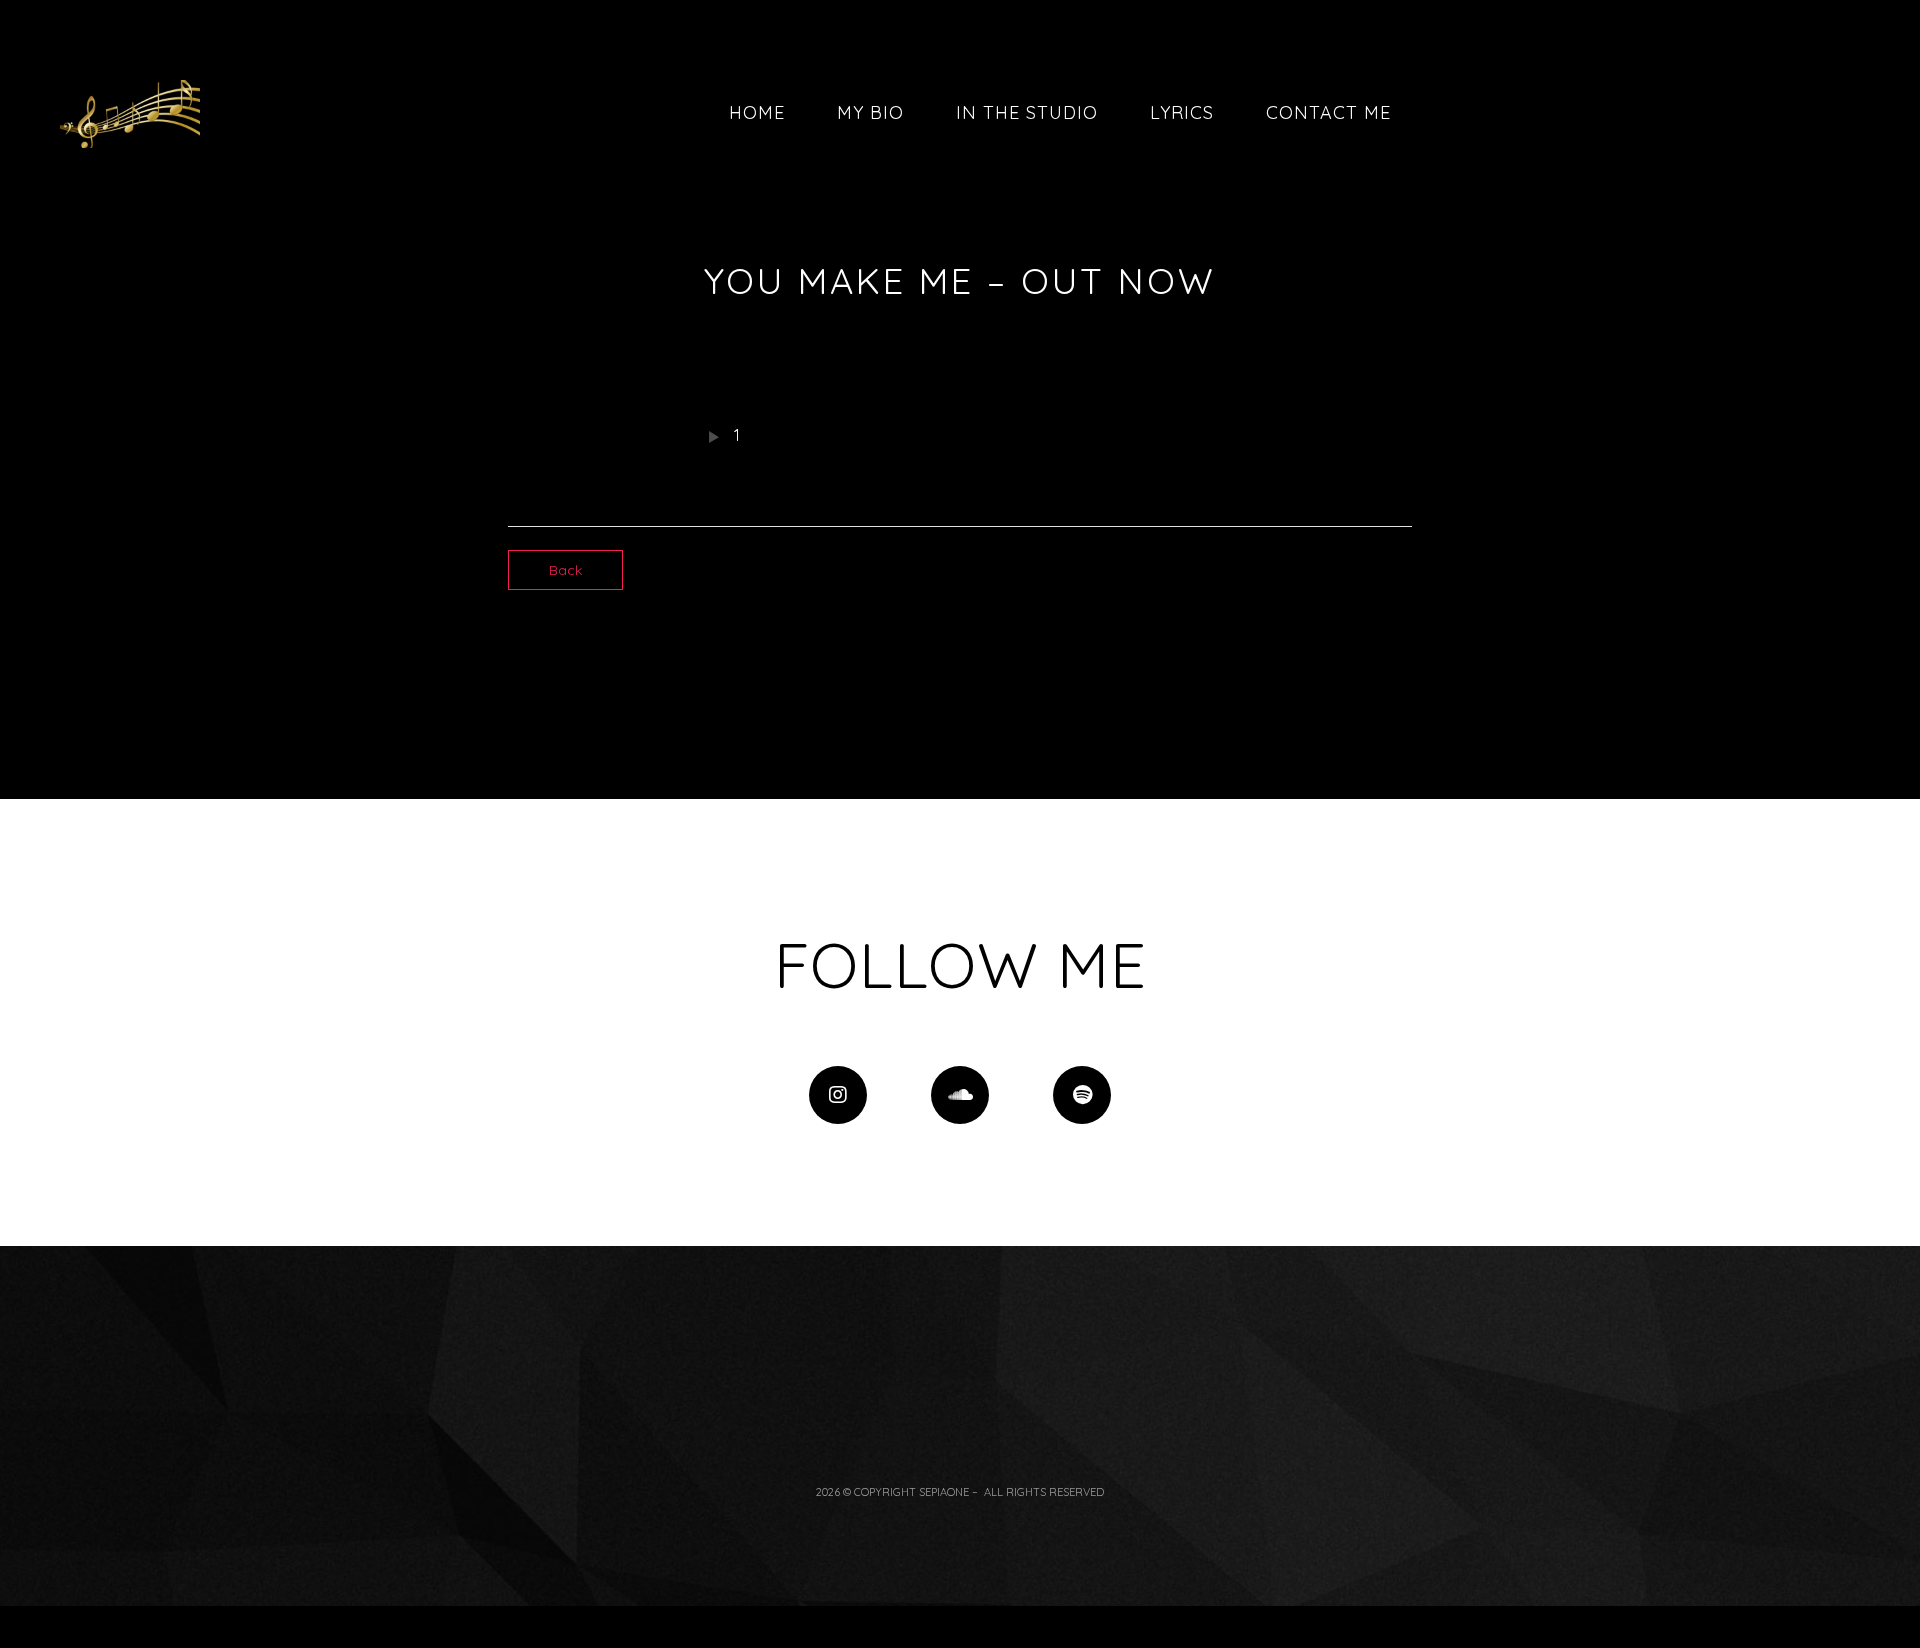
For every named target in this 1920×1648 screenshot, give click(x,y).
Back (565, 570)
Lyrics (1182, 112)
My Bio (870, 112)
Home (757, 112)
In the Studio (1027, 112)
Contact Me (1328, 112)
